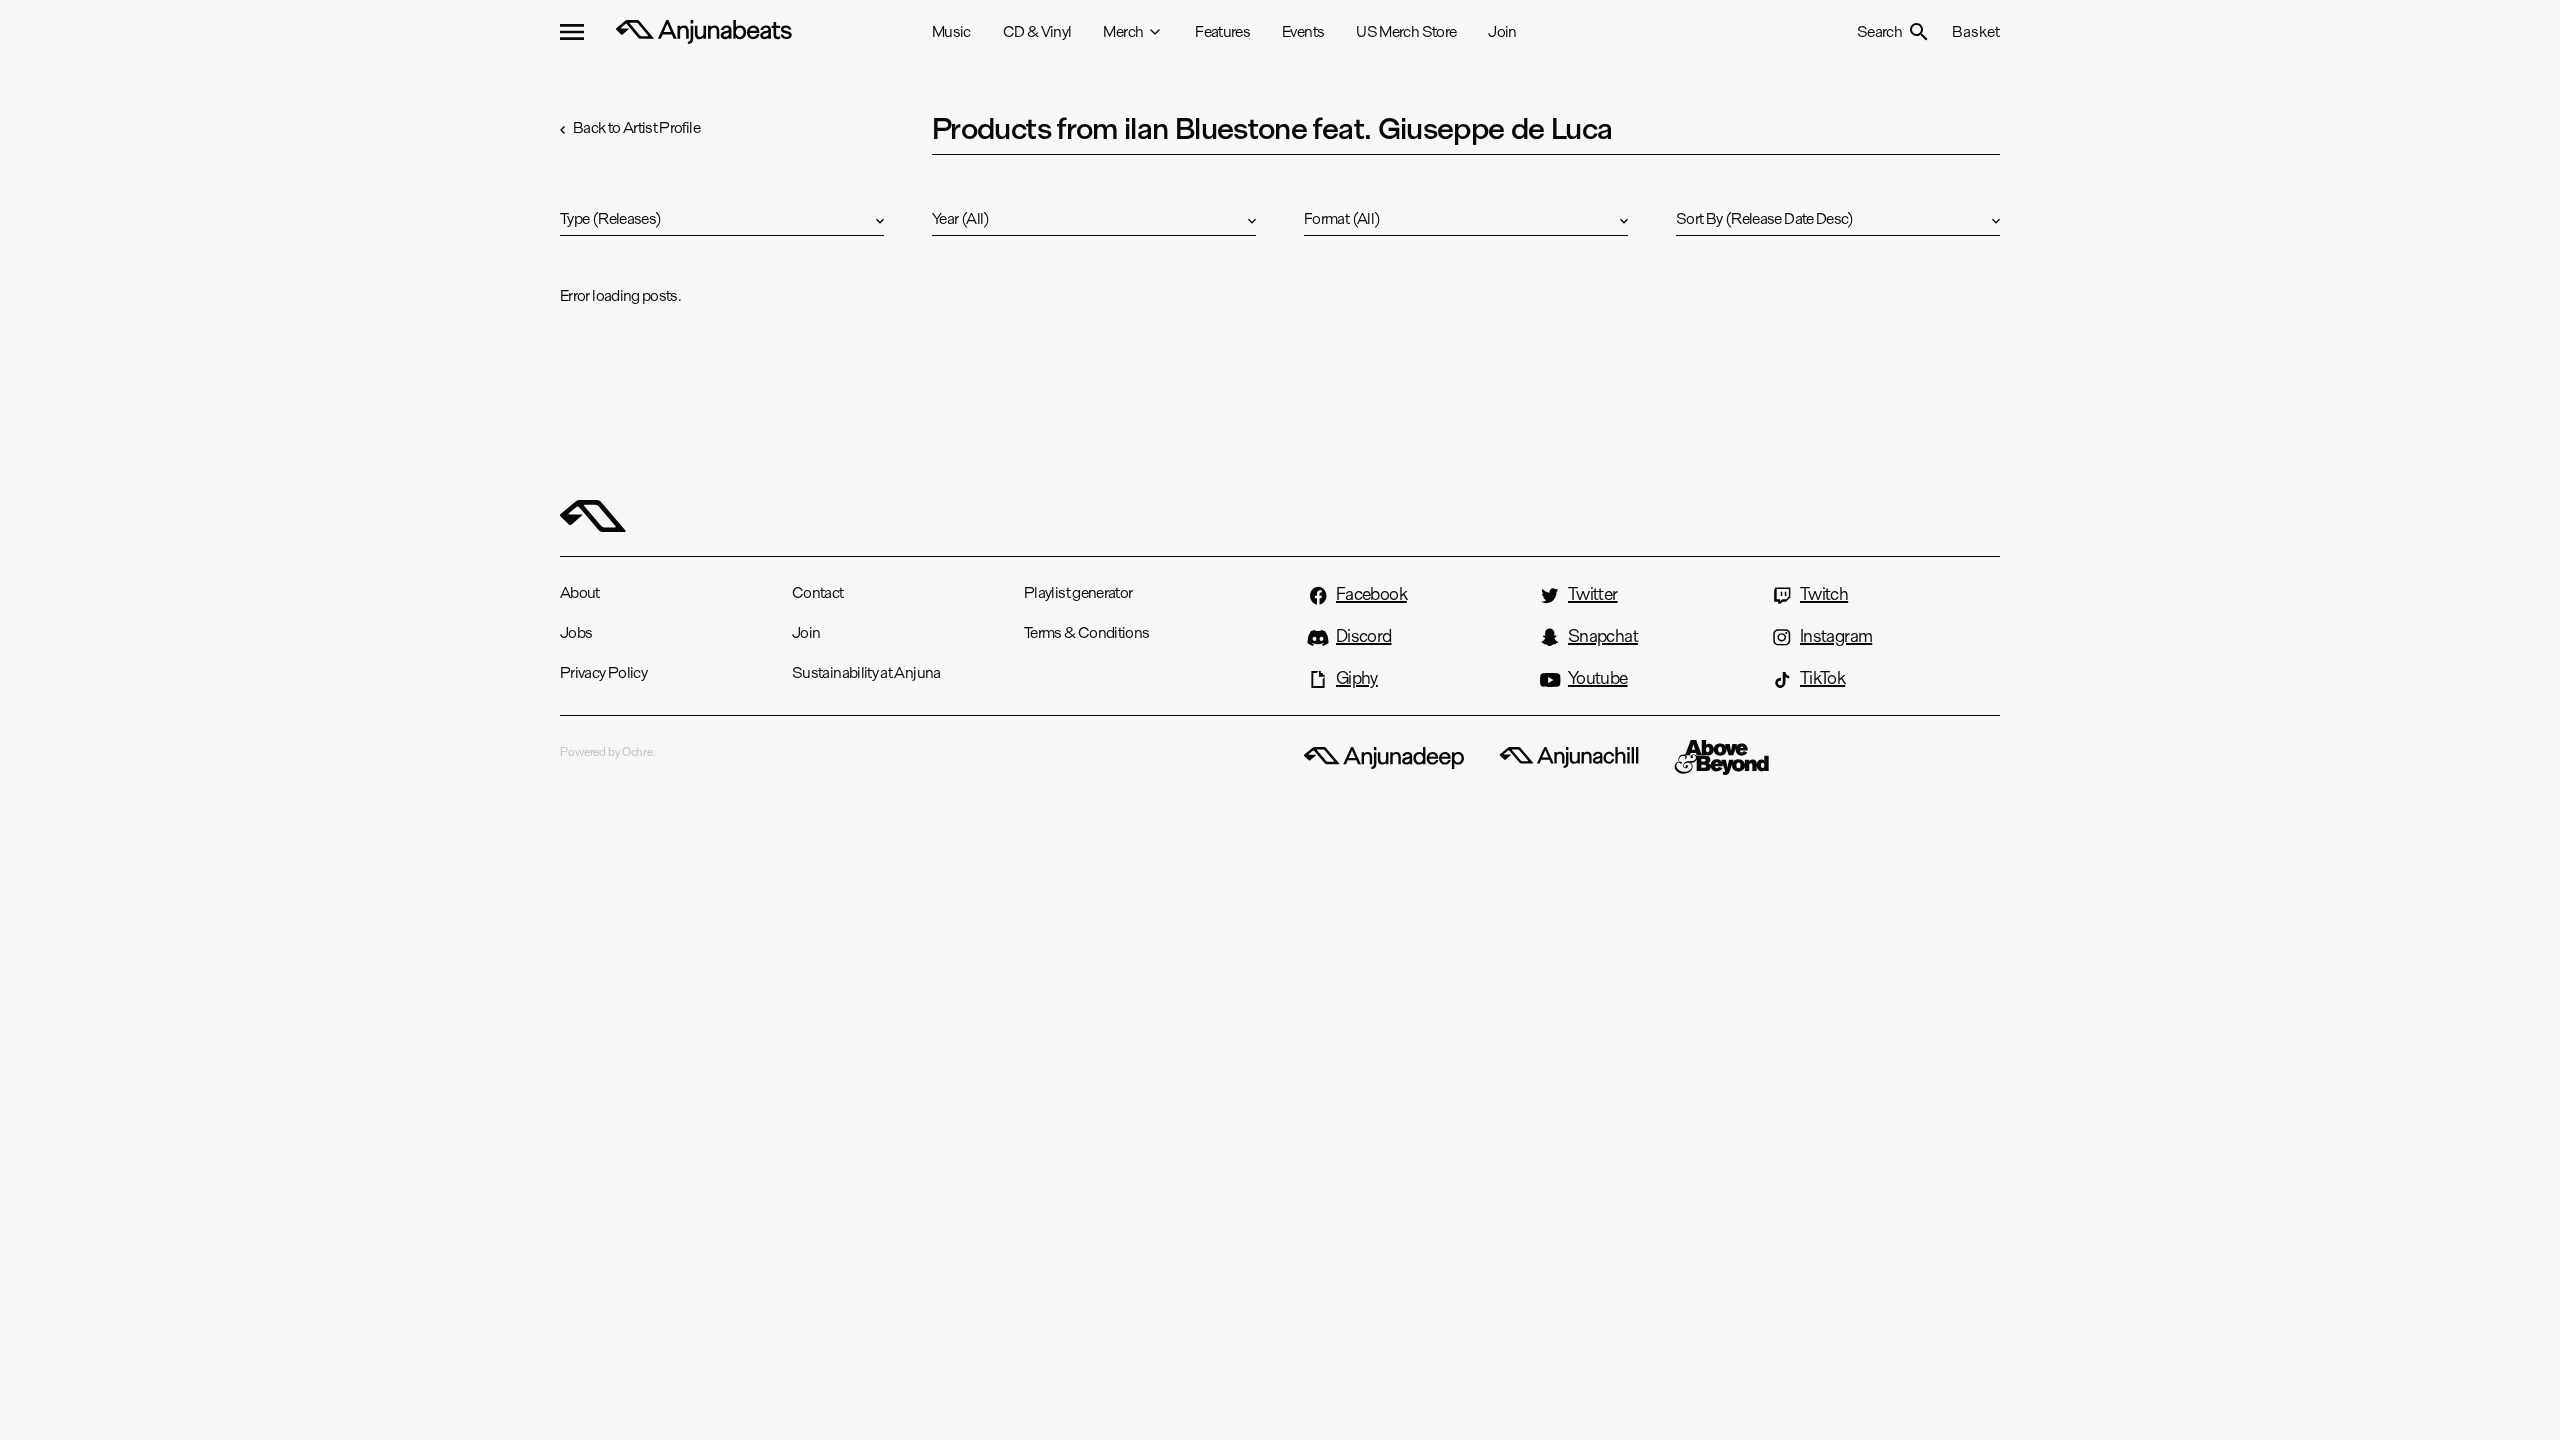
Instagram (1836, 636)
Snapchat (1603, 636)
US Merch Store (1406, 31)
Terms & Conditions (1086, 632)
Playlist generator (1078, 592)
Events (1303, 31)
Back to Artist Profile (636, 127)
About (580, 592)
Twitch (1824, 594)
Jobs (576, 632)
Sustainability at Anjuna (866, 672)
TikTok (1822, 678)
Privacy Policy (603, 672)
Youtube (1598, 678)
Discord (1364, 636)
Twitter (1593, 594)
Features (1222, 31)
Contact (818, 592)
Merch (1123, 31)
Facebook (1371, 594)
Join (1502, 31)
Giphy (1357, 678)
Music (951, 31)
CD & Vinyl (1037, 31)
